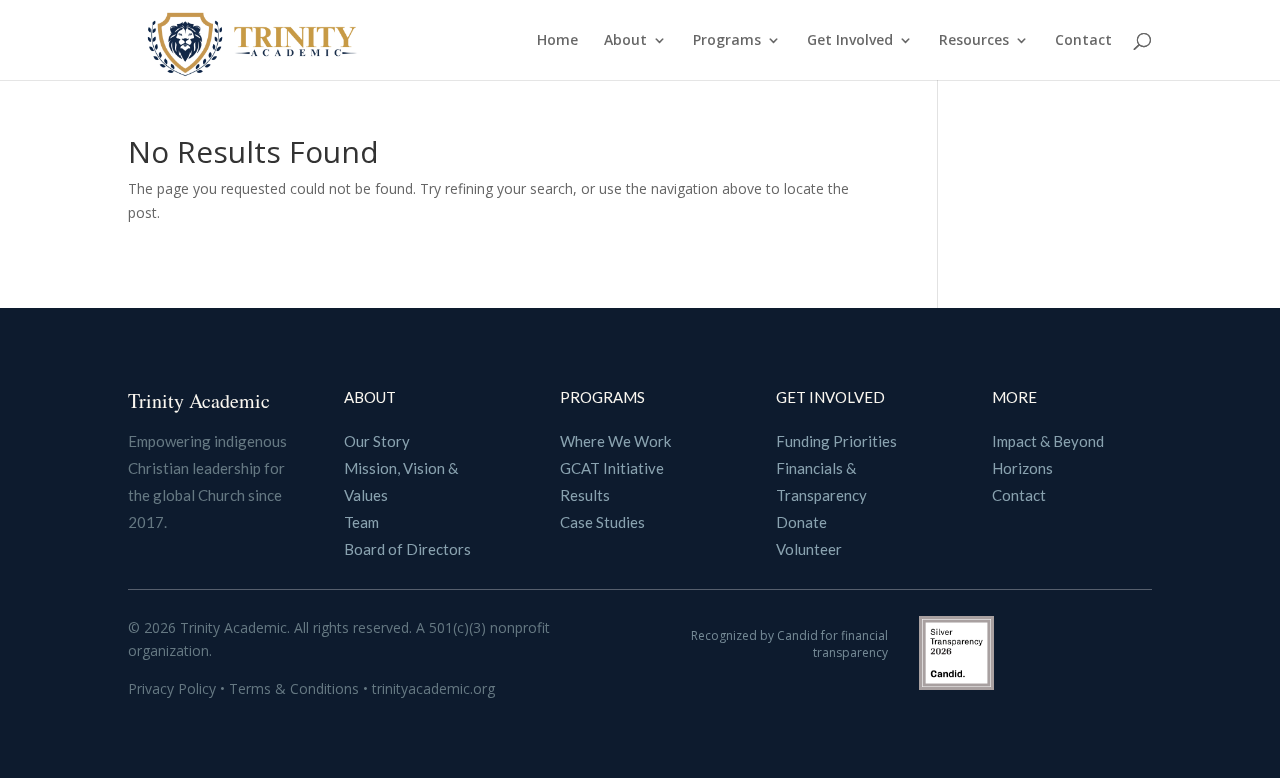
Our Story (377, 441)
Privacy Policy (174, 688)
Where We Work (615, 441)
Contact (1083, 41)
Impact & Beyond (1048, 441)
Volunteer (809, 549)
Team (361, 522)
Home (557, 41)
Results (585, 495)
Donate (801, 522)
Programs (727, 41)
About (625, 41)
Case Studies (602, 522)
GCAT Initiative (612, 468)
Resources (974, 41)
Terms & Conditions (296, 688)
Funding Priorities (836, 441)
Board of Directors (407, 549)
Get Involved (850, 41)
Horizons (1022, 468)
